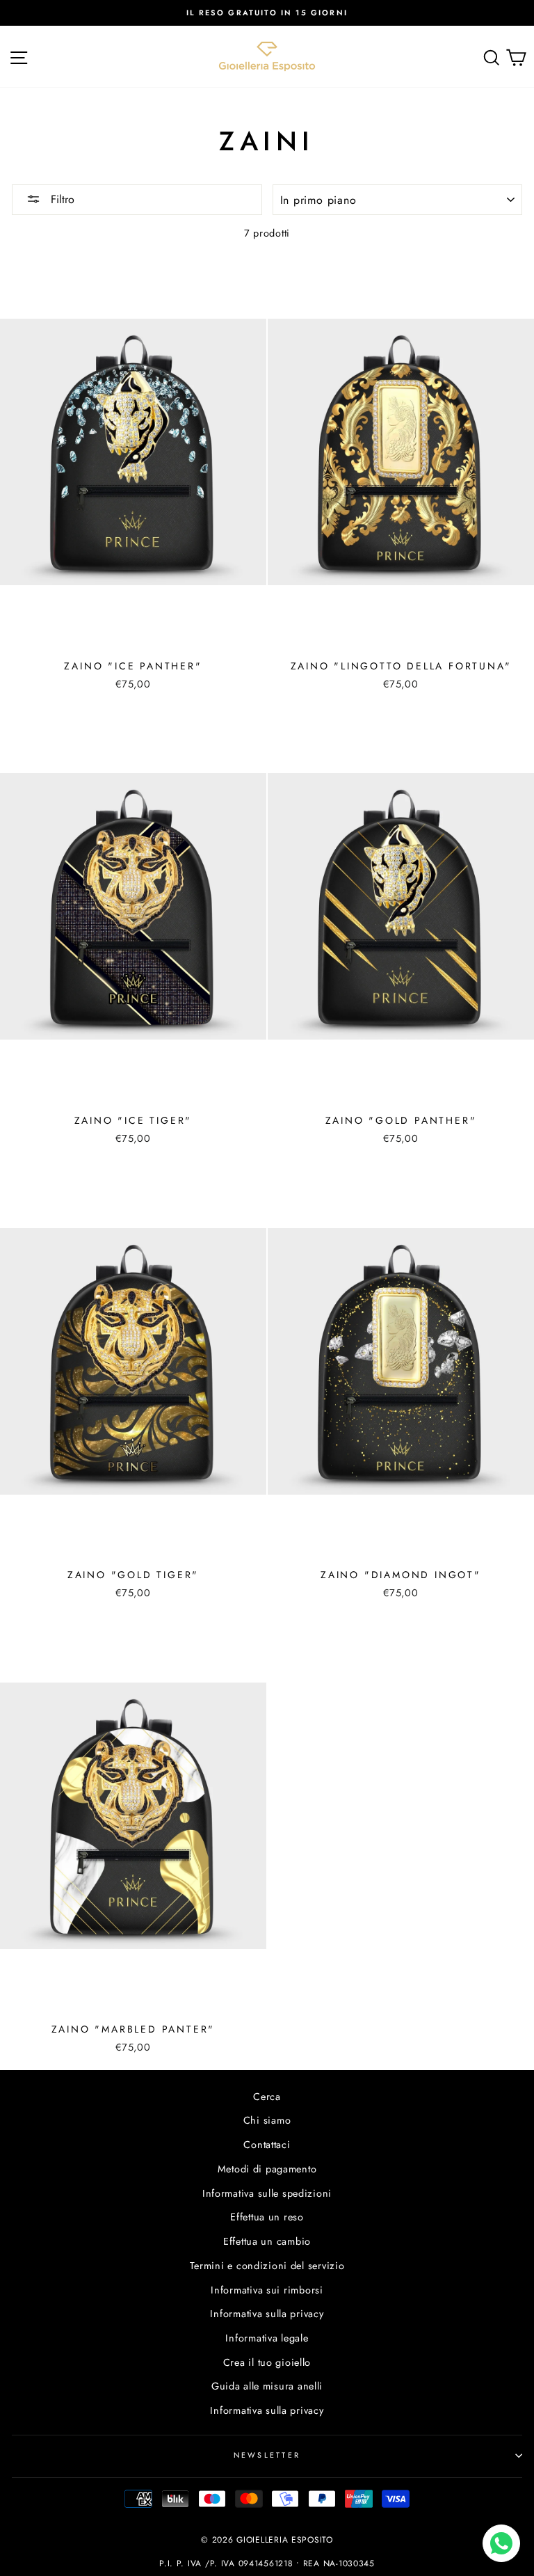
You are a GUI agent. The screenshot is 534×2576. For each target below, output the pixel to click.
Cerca (267, 2097)
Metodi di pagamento (267, 2169)
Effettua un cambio (267, 2241)
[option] (267, 13)
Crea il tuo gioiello (267, 2362)
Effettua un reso (267, 2217)
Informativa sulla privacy (267, 2314)
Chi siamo (267, 2120)
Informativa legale (267, 2338)
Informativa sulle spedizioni (267, 2193)
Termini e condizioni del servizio (267, 2266)
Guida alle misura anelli (267, 2386)
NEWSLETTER (267, 2455)
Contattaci (267, 2145)
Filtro (61, 199)
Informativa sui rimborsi (267, 2290)
